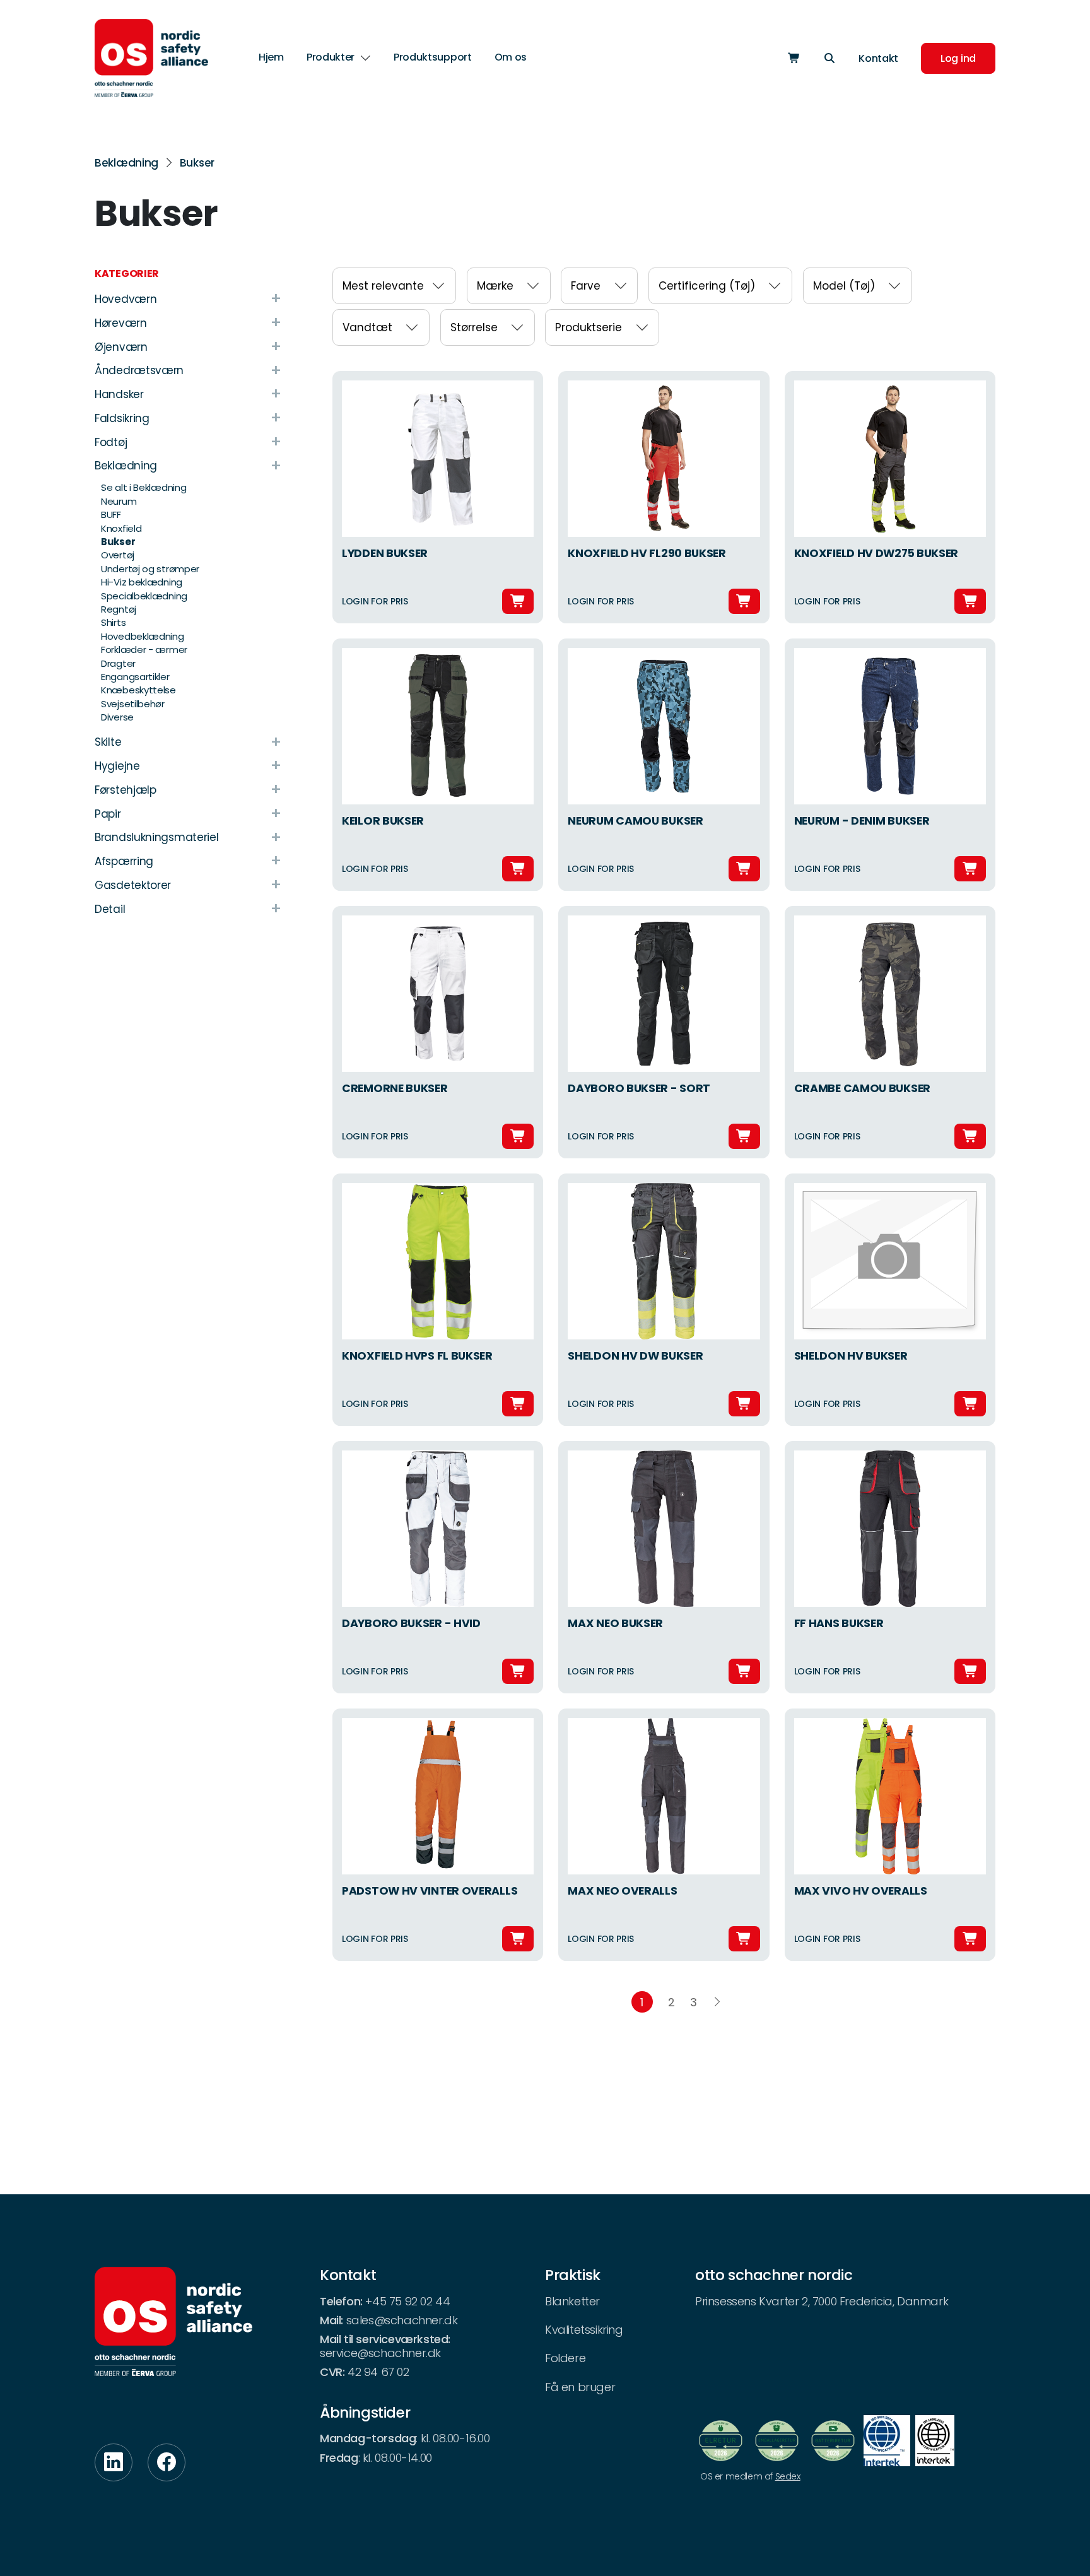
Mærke (495, 286)
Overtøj (118, 555)
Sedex (788, 2476)
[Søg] (829, 58)
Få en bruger (580, 2387)
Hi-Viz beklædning (142, 582)
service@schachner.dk (380, 2353)
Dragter (118, 663)
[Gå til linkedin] (114, 2462)
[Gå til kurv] (794, 58)
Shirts (113, 622)
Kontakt (878, 58)
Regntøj (119, 609)
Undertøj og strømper (150, 569)
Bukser (197, 163)
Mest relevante (383, 286)
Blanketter (572, 2301)
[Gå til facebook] (167, 2462)
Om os (511, 57)
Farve (586, 286)
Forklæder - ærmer (144, 650)
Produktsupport (433, 57)
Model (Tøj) (844, 286)
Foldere (565, 2358)
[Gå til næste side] (717, 2002)
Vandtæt (367, 327)
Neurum (119, 501)
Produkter (331, 58)
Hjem (271, 57)
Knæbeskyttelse (138, 690)
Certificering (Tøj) (707, 286)
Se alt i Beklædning (144, 487)
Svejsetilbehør (133, 704)
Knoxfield (121, 528)
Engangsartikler (135, 677)
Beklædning (126, 163)
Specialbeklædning (144, 596)
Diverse (117, 717)
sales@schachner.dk (402, 2320)
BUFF (111, 515)
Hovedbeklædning (143, 636)
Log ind (958, 58)
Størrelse (474, 327)
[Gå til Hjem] (151, 58)
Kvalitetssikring (584, 2330)
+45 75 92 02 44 (407, 2301)
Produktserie (589, 327)
